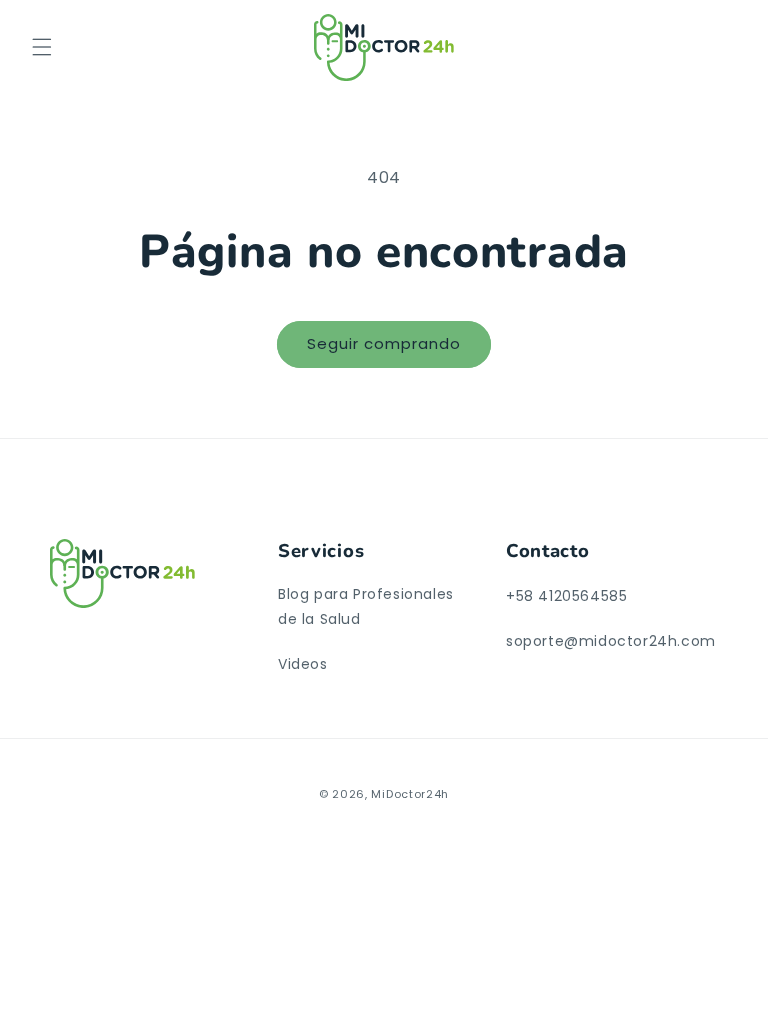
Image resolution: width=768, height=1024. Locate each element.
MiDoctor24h (410, 794)
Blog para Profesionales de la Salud (366, 606)
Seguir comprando (384, 343)
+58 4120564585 (566, 596)
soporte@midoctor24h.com (611, 641)
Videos (303, 664)
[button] (42, 47)
